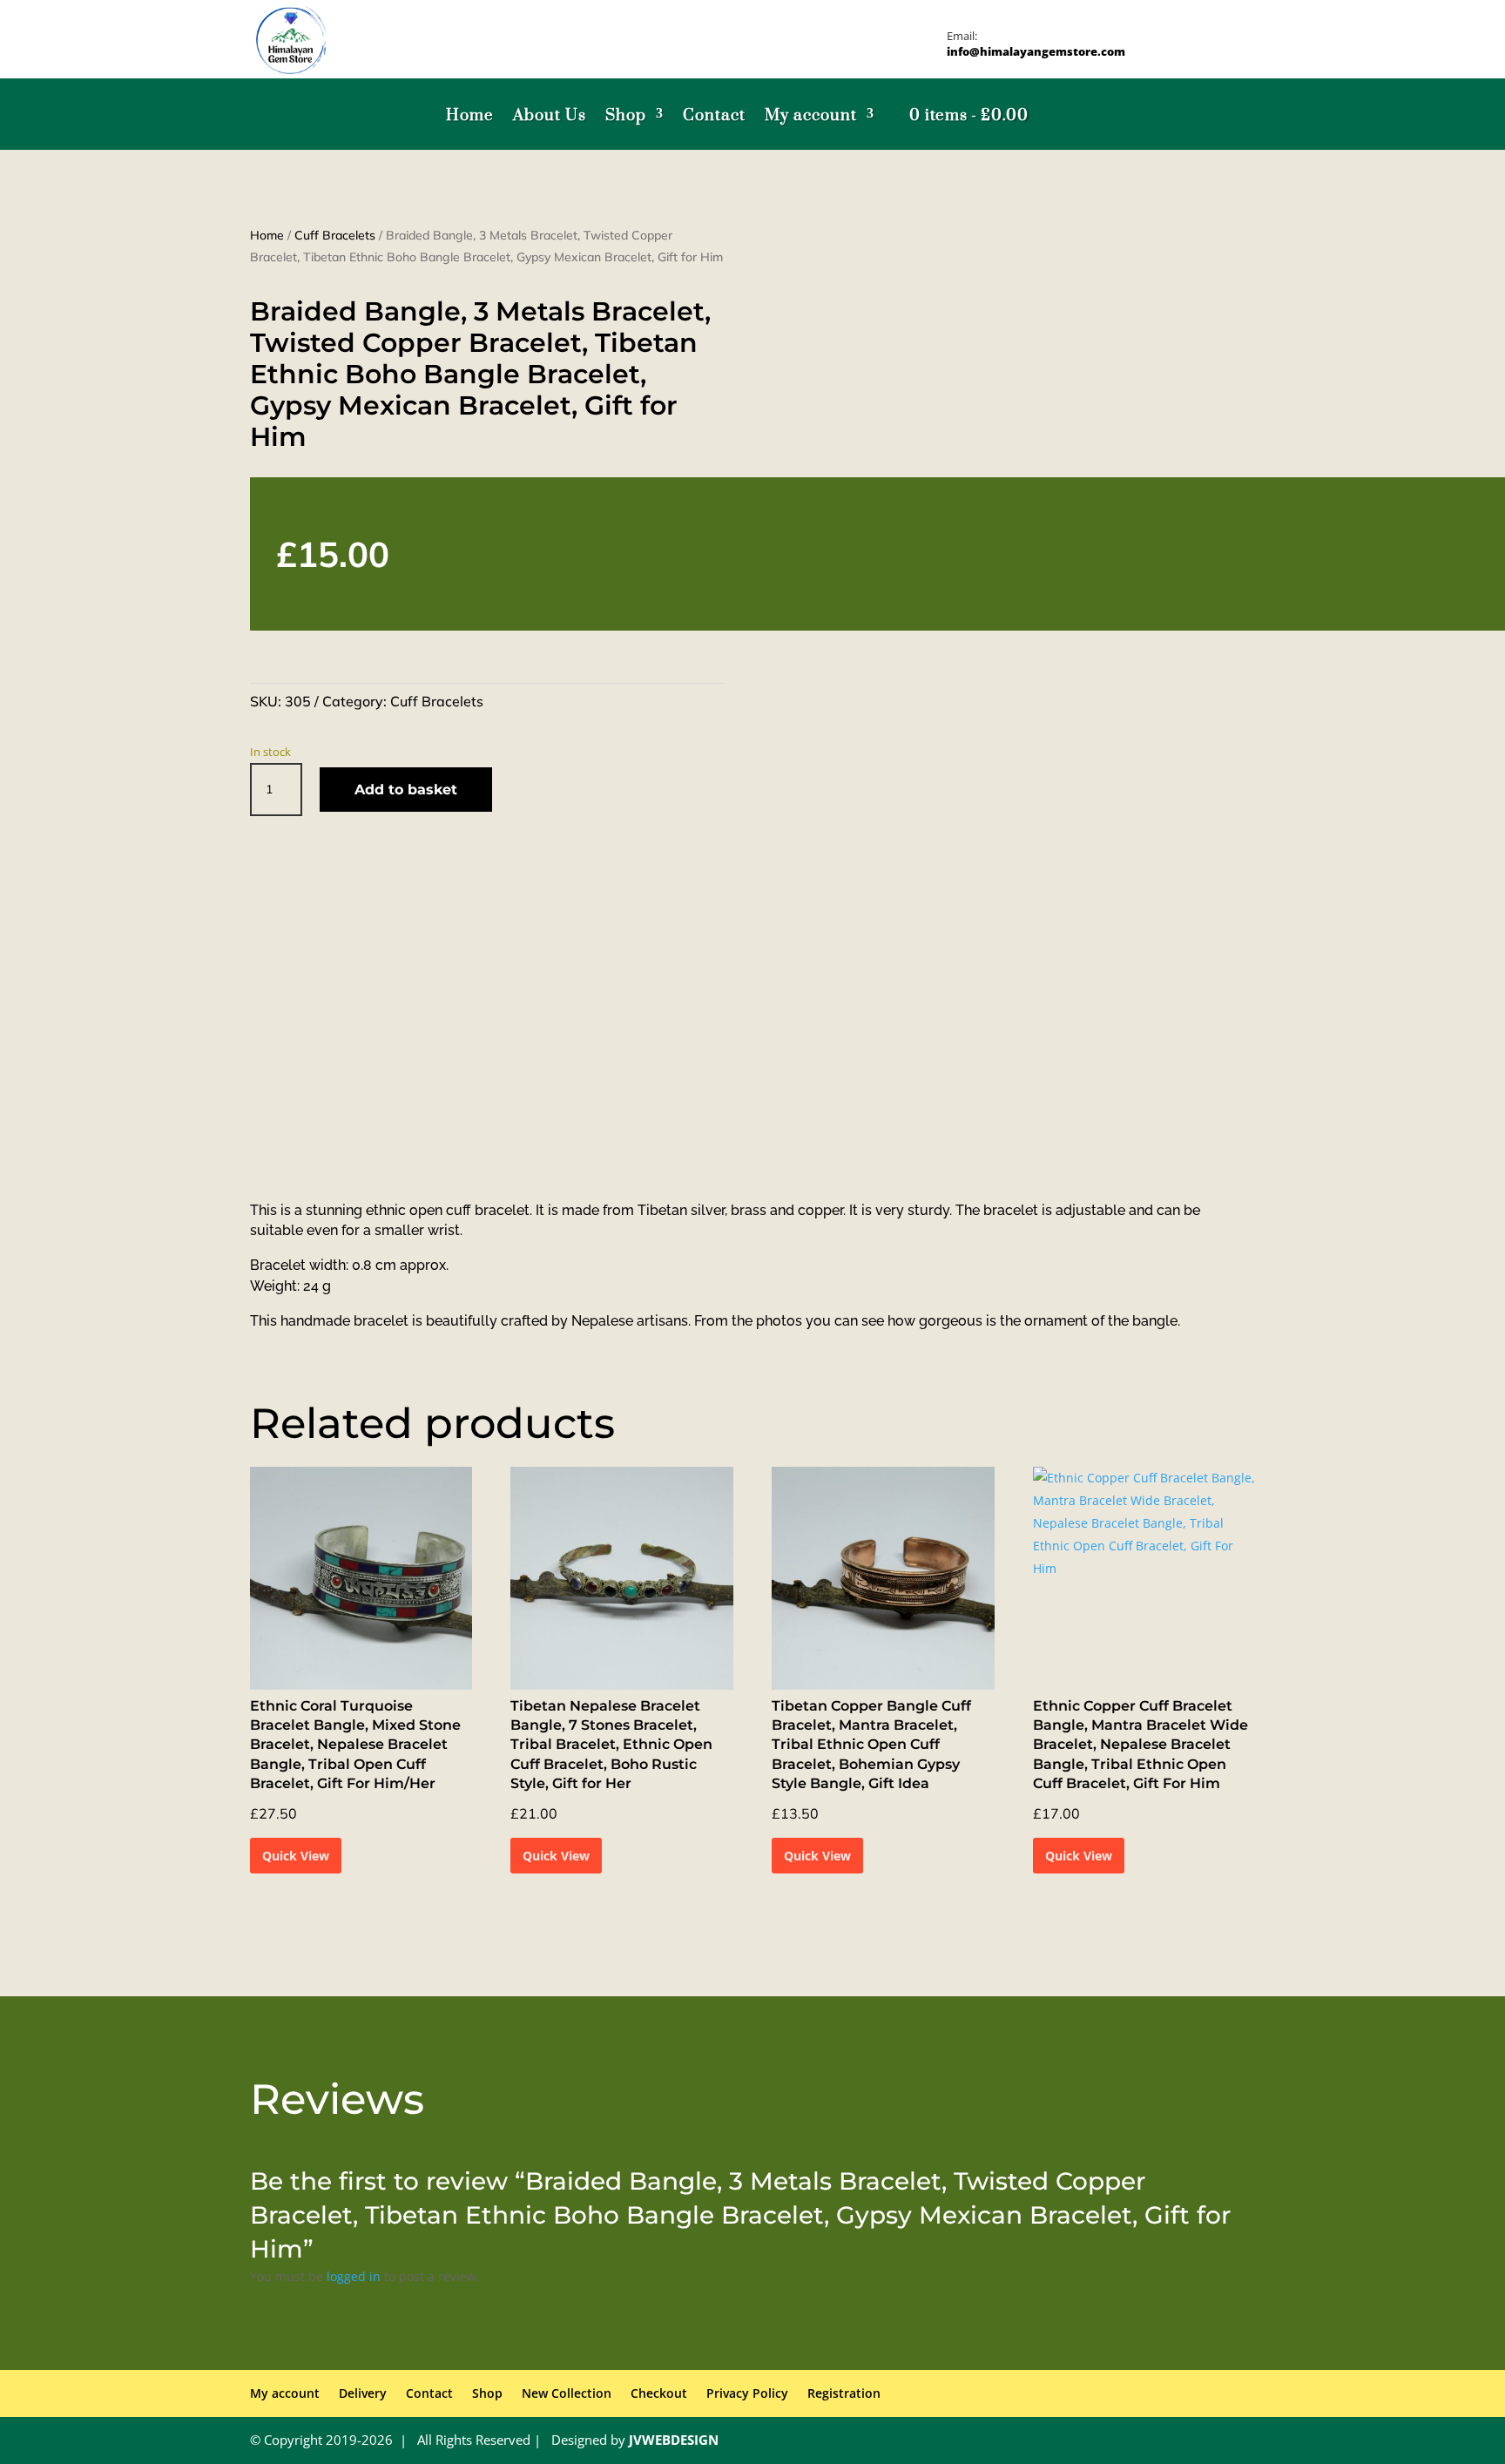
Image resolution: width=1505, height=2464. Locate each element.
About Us (550, 116)
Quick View (296, 1856)
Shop (626, 116)
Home (470, 116)
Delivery (363, 2393)
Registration (844, 2393)
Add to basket (406, 790)
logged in (354, 2276)
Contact (714, 116)
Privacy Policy (747, 2393)
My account (811, 116)
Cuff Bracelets (335, 235)
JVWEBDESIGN (674, 2440)
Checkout (659, 2393)
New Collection (567, 2393)
